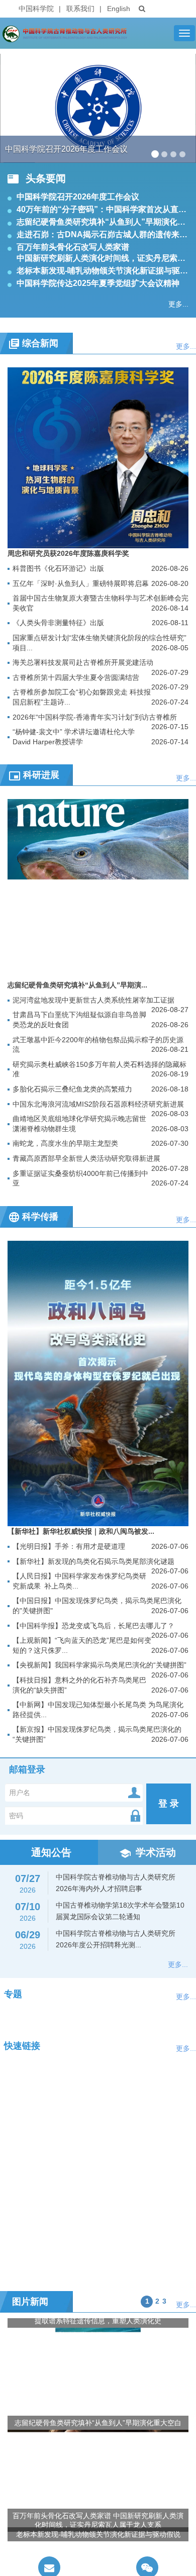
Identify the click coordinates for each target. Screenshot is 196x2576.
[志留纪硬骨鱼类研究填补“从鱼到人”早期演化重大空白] (98, 889)
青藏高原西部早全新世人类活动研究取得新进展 (86, 1158)
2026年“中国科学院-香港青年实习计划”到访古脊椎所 (95, 717)
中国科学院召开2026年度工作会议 (78, 197)
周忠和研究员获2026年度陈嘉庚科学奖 (68, 553)
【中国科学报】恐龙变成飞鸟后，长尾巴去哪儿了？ (93, 1626)
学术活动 (156, 1852)
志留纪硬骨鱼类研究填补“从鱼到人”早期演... (77, 985)
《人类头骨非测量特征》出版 (58, 623)
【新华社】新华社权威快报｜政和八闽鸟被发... (81, 1531)
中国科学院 (36, 9)
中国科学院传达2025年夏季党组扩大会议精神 (98, 283)
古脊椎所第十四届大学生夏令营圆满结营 (76, 677)
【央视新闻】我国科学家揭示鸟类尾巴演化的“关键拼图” (100, 1665)
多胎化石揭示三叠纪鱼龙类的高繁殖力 (72, 1089)
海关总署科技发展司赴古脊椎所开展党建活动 (83, 662)
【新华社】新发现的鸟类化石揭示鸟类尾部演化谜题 (93, 1561)
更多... (178, 304)
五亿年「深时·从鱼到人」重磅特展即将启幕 (81, 583)
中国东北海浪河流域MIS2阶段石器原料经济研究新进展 (98, 1104)
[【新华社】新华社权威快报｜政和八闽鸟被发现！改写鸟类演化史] (98, 1383)
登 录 (169, 1804)
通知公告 (51, 1852)
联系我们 (80, 9)
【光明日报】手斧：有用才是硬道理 (69, 1546)
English (119, 9)
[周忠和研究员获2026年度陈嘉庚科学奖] (98, 457)
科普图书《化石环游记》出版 (58, 568)
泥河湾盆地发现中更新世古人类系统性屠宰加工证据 (93, 1000)
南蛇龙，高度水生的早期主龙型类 (65, 1143)
